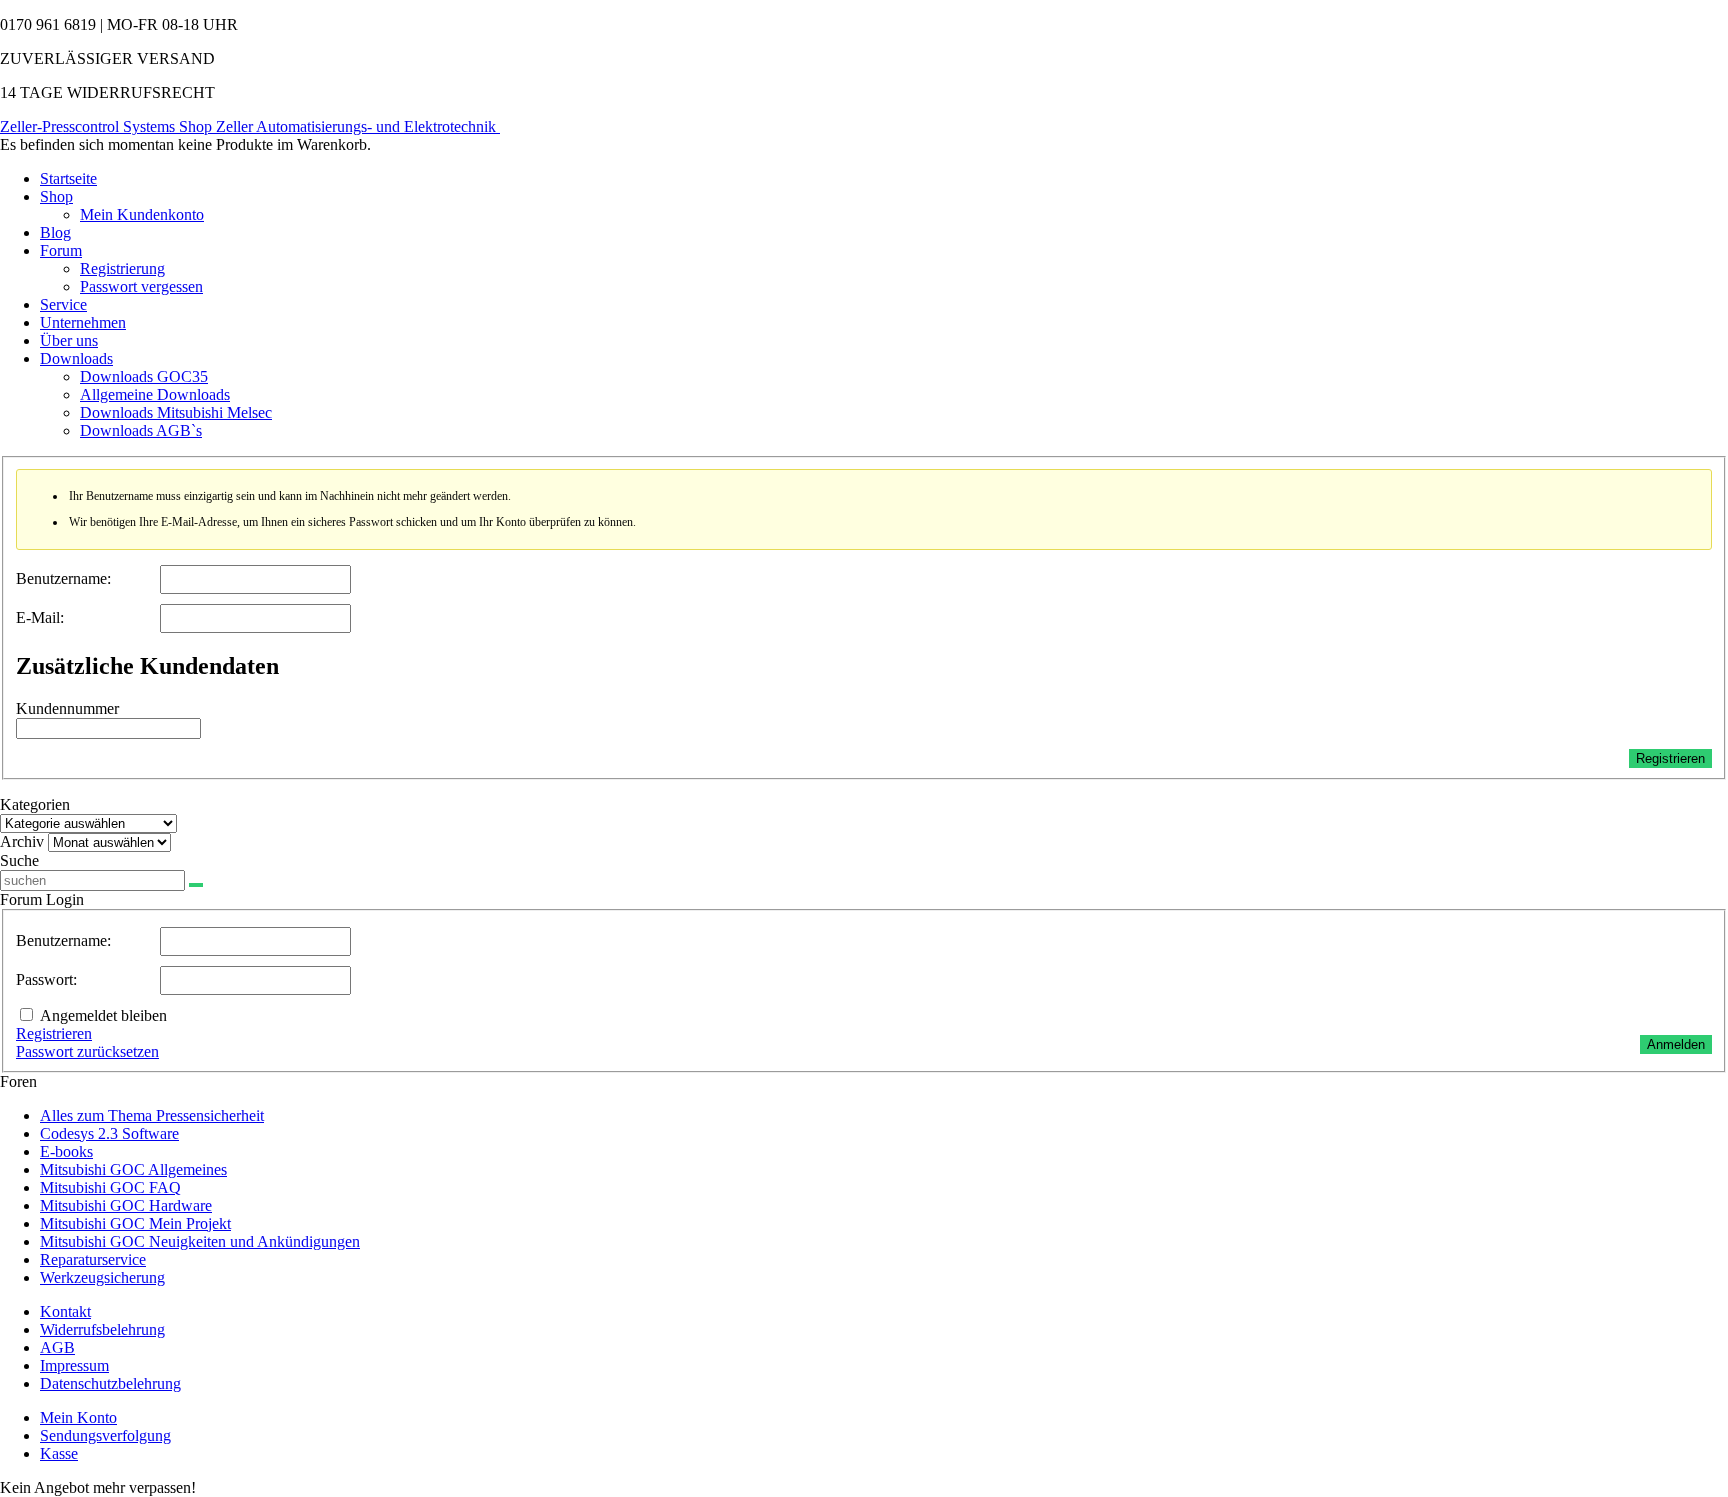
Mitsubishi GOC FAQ (110, 1187)
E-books (66, 1151)
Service (63, 304)
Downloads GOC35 (144, 376)
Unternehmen (83, 322)
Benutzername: (63, 578)
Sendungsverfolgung (105, 1435)
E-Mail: (40, 617)
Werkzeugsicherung (102, 1277)
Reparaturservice (93, 1259)
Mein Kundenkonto (142, 214)
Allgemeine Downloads (155, 394)
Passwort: (46, 979)
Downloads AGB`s (141, 430)
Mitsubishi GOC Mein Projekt (135, 1223)
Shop (56, 196)
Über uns (69, 340)
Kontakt (65, 1311)
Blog (55, 232)
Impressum (74, 1365)
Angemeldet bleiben (103, 1015)
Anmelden (1676, 1044)
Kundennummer (67, 708)
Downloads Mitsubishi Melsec (176, 412)
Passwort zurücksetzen (87, 1051)
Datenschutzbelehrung (110, 1383)
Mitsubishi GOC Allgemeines (133, 1169)
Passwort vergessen (141, 286)
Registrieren (1670, 758)
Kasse (59, 1453)
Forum (61, 250)
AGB (57, 1347)
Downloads (76, 358)
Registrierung (122, 268)
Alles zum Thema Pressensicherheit (152, 1115)
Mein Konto (78, 1417)
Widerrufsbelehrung (102, 1329)
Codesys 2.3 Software (109, 1133)
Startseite (68, 178)
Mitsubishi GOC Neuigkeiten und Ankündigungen (200, 1241)
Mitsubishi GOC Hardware (126, 1205)
